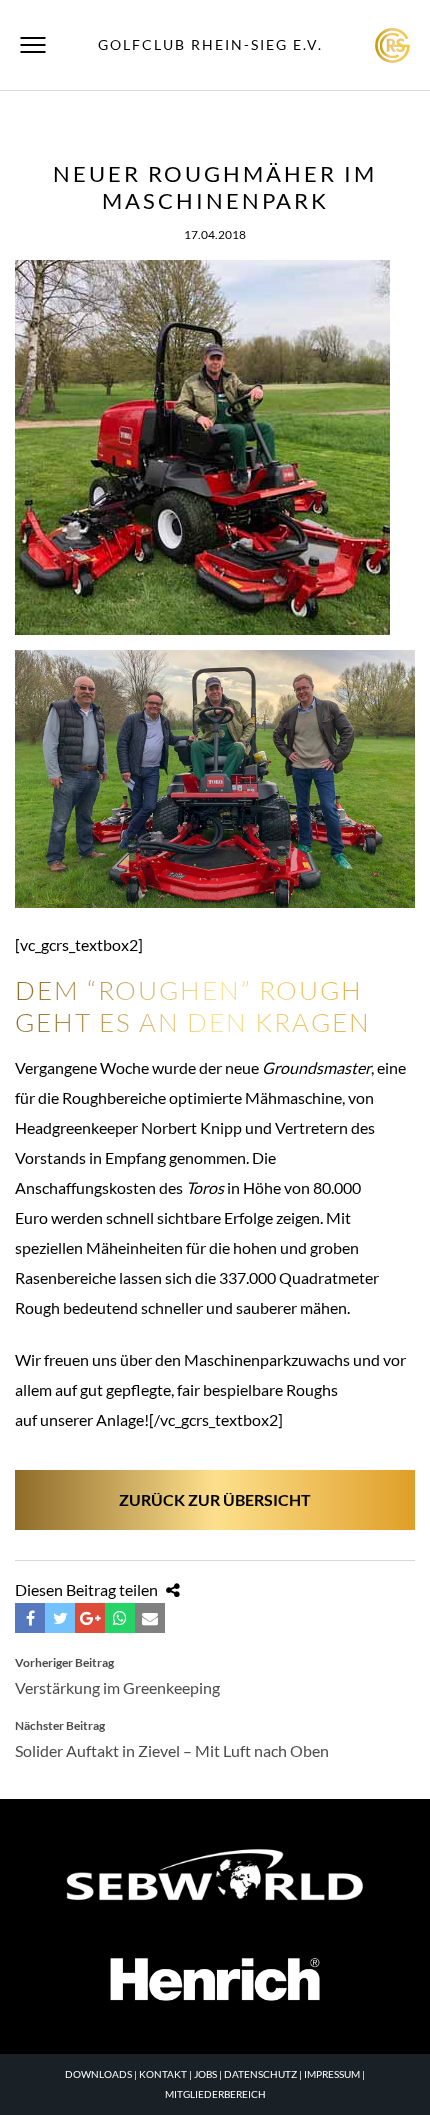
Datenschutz (260, 2074)
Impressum (332, 2074)
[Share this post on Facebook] (30, 1618)
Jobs (205, 2074)
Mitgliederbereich (215, 2094)
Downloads (98, 2074)
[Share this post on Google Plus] (90, 1618)
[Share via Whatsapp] (120, 1618)
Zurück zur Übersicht (215, 1499)
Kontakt (163, 2074)
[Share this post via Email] (150, 1618)
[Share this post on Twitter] (60, 1618)
